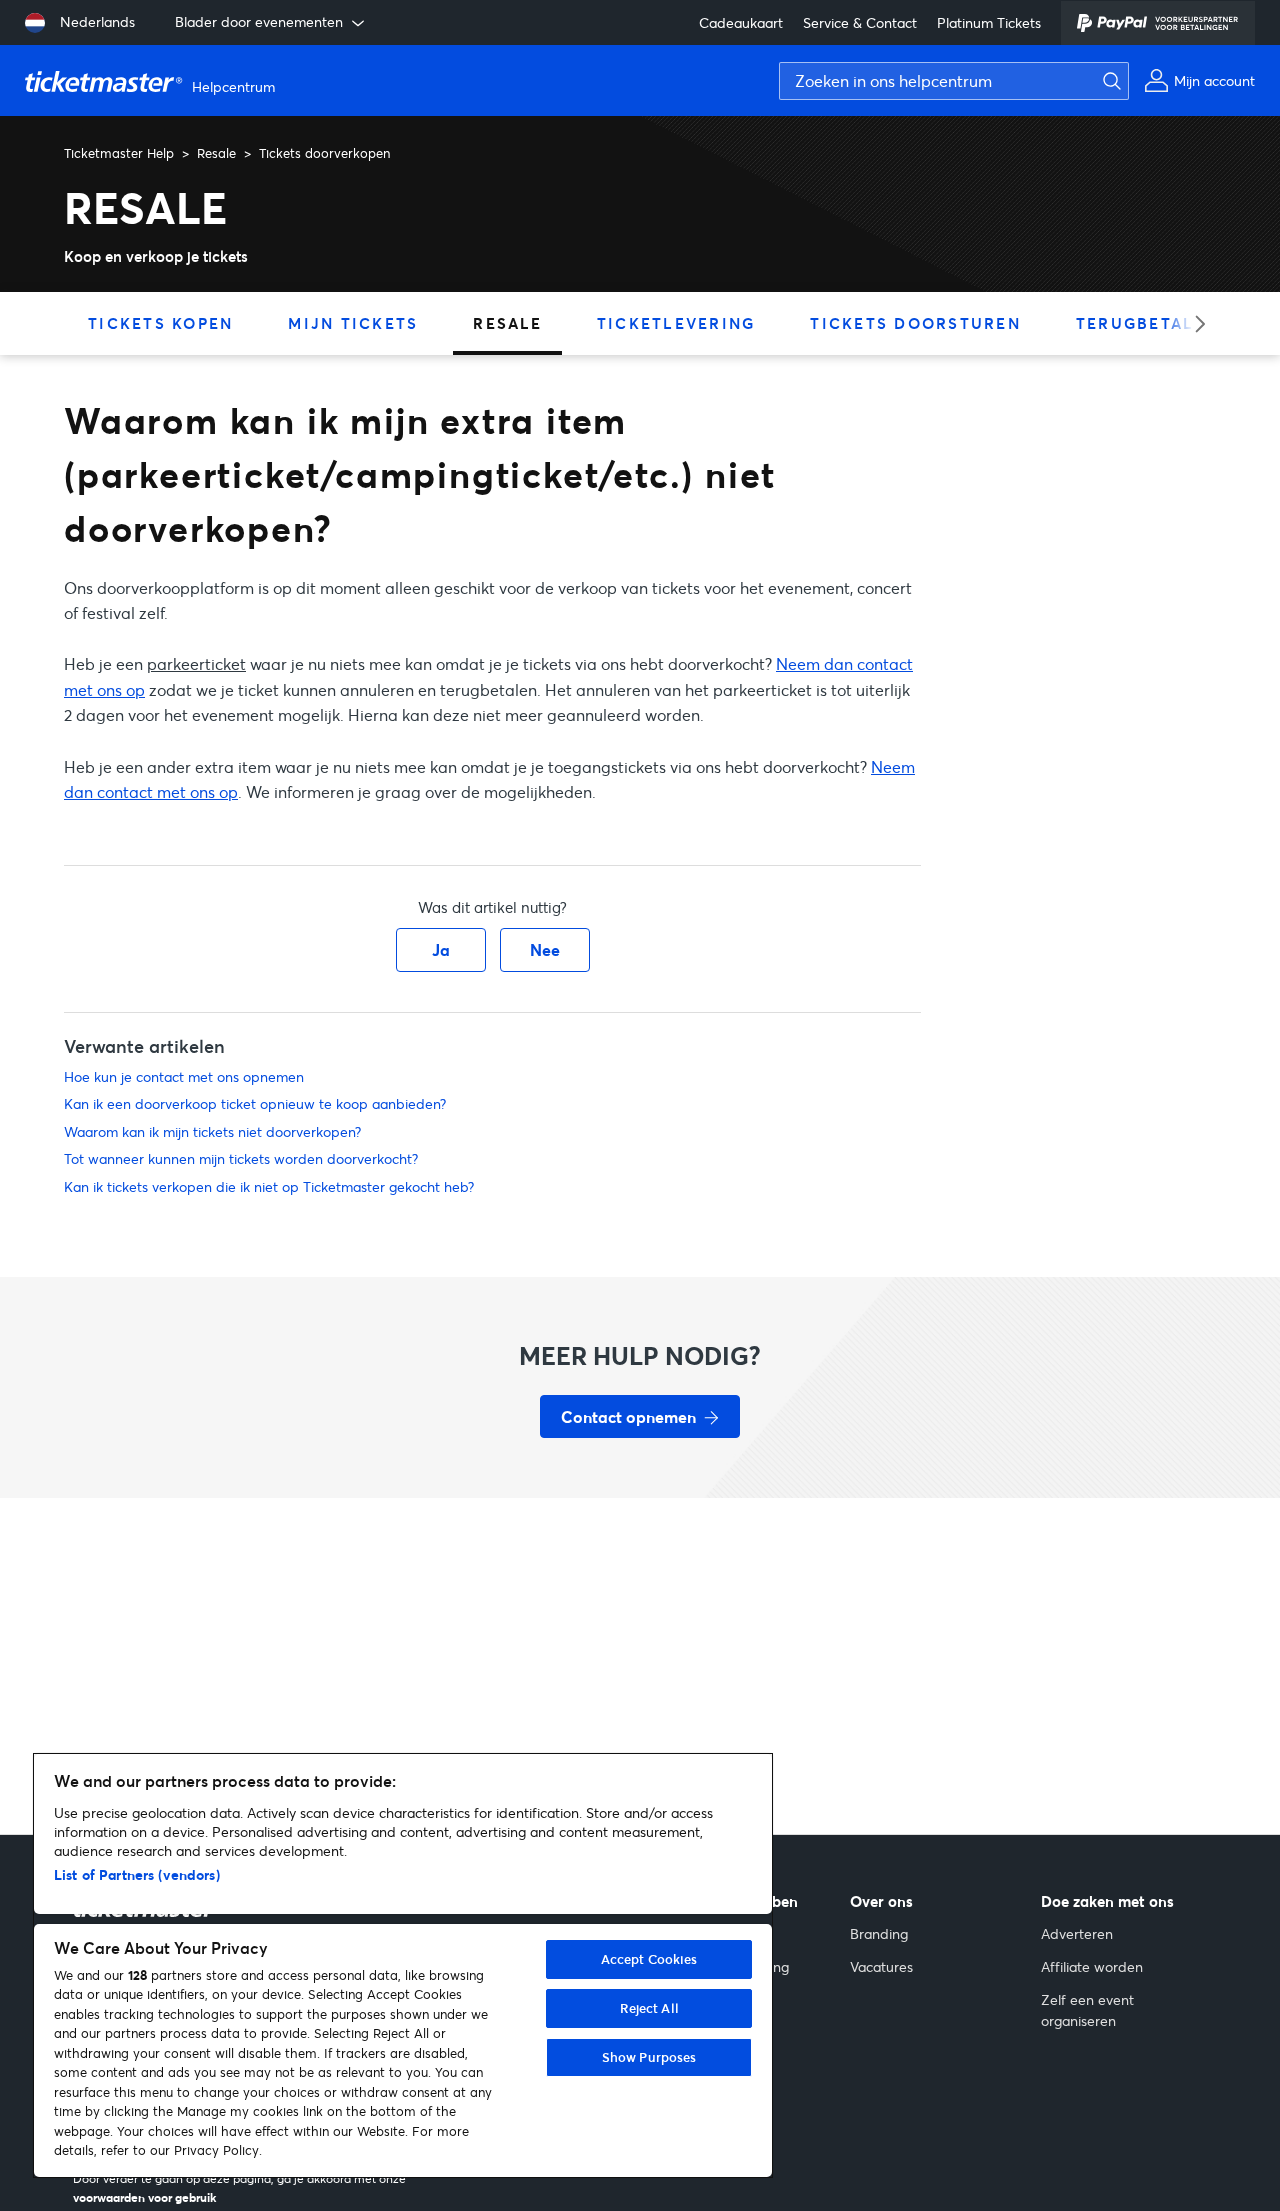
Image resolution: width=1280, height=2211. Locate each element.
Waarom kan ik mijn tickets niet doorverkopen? (212, 1131)
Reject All (649, 2008)
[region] (403, 1965)
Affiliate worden (1092, 1966)
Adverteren (1077, 1933)
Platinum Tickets (989, 22)
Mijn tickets (353, 323)
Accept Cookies (649, 1959)
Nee (545, 949)
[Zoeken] (1107, 81)
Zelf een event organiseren (1087, 2010)
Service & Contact (860, 22)
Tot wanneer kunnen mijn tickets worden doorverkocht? (241, 1158)
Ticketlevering (676, 323)
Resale (216, 153)
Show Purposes (649, 2057)
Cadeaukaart (741, 22)
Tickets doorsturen (915, 323)
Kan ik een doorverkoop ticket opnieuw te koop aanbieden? (255, 1103)
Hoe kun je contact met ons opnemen (184, 1076)
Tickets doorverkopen (324, 153)
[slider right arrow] (1193, 323)
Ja (441, 949)
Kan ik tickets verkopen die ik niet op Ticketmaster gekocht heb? (269, 1186)
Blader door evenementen (259, 21)
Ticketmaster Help (119, 153)
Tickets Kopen (160, 323)
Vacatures (881, 1966)
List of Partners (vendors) (137, 1874)
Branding (879, 1933)
